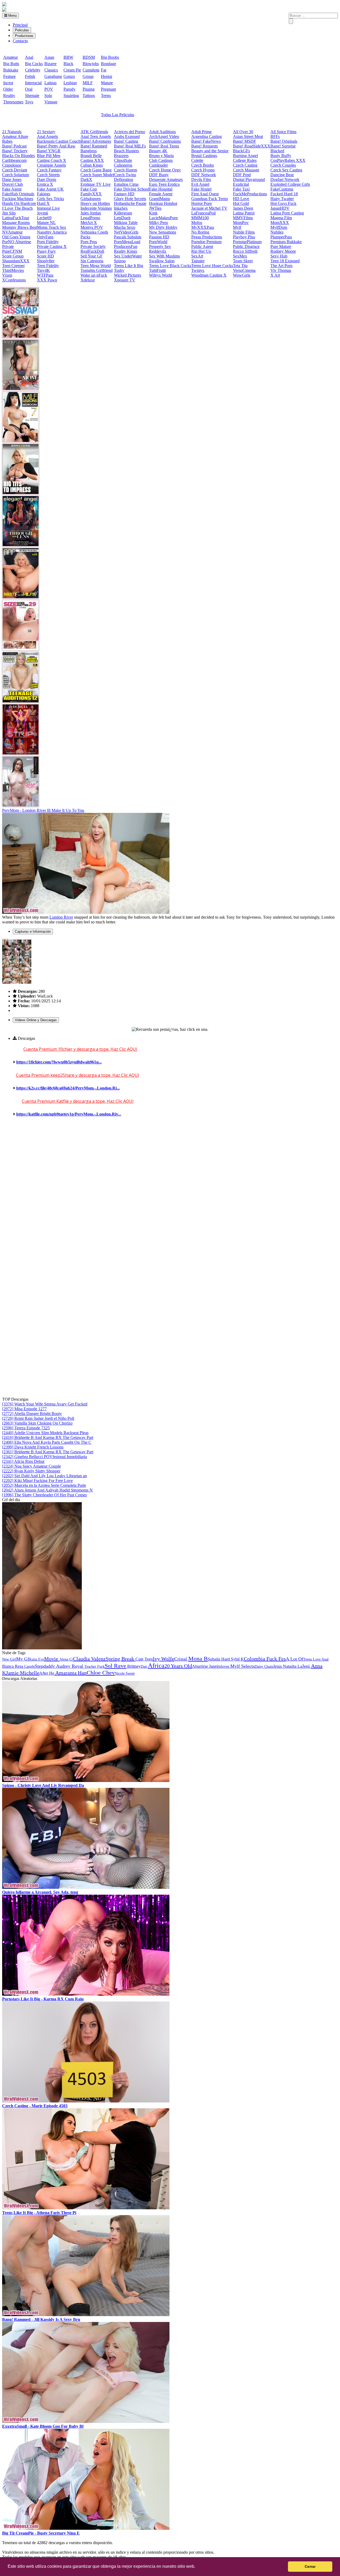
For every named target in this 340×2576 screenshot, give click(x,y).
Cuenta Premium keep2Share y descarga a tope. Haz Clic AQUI (78, 1075)
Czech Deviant (15, 170)
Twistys (198, 270)
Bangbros (89, 151)
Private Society (93, 246)
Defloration (124, 180)
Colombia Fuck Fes (265, 1659)
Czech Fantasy (49, 170)
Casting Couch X (52, 160)
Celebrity (33, 70)
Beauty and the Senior (210, 151)
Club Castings (161, 160)
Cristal (181, 1659)
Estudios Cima (126, 184)
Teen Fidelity (48, 266)
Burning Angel (245, 156)
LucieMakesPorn (163, 218)
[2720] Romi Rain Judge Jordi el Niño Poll (38, 1418)
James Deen (243, 208)
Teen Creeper (13, 266)
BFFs (275, 136)
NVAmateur (12, 232)
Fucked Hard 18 (284, 194)
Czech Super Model (97, 175)
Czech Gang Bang (96, 170)
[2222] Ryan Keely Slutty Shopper (31, 1471)
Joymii (42, 213)
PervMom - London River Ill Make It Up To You (43, 810)
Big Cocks (34, 64)
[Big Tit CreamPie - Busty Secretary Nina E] (86, 2528)
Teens (106, 96)
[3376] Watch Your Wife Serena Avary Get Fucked (45, 1404)
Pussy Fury (46, 251)
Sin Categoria (92, 261)
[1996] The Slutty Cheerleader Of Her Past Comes (44, 1495)
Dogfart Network (285, 180)
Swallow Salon (162, 261)
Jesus (278, 1666)
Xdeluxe (88, 280)
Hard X (43, 203)
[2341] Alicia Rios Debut (23, 1461)
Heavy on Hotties (95, 203)
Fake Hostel (201, 189)
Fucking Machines (18, 199)
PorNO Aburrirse (17, 242)
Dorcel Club (12, 184)
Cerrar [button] (310, 2566)
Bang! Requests (205, 146)
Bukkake (11, 70)
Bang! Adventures (96, 141)
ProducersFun (126, 246)
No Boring (200, 232)
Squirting (71, 96)
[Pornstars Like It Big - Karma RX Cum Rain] (86, 1994)
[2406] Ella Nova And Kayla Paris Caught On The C (47, 1442)
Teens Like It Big (129, 266)
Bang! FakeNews (206, 141)
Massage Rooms (16, 223)
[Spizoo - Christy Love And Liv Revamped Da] (86, 1781)
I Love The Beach (17, 208)
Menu (12, 16)
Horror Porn (201, 203)
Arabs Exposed (127, 136)
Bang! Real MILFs (130, 146)
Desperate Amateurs (166, 180)
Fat (104, 70)
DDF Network (204, 175)
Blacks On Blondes (18, 156)
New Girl (9, 1659)
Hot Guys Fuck (283, 203)
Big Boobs (110, 57)
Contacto (20, 41)
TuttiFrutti (157, 270)
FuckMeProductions (250, 194)
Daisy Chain (264, 1667)
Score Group (13, 256)
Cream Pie (72, 70)
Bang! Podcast (14, 146)
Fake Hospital (161, 189)
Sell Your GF (92, 256)
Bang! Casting (126, 141)
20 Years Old (178, 1666)
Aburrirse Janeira (206, 1666)
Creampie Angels (51, 165)
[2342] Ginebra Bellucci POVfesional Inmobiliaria (44, 1457)
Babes (7, 141)
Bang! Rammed (94, 146)
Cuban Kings (92, 165)
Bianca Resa (13, 1666)
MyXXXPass (203, 227)
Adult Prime (201, 132)
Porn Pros (89, 242)
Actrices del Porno (129, 132)
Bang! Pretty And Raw (56, 146)
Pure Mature (281, 246)
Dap (144, 1667)
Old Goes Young (16, 237)
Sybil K (237, 1659)
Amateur (10, 57)
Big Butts (11, 64)
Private (8, 246)
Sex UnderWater (128, 256)
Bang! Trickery (15, 151)
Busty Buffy (281, 156)
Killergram (123, 213)
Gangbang (53, 76)
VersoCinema (244, 270)
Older (8, 89)
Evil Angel (200, 184)
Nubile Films (244, 232)
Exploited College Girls (290, 184)
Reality (9, 96)
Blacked (277, 151)
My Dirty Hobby (163, 227)
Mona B (198, 1659)
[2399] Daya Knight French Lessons (33, 1447)
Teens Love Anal (316, 1659)
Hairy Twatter (282, 199)
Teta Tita (240, 266)
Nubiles (277, 232)
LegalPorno (90, 218)
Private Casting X (52, 246)
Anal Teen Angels (96, 136)
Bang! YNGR (49, 151)
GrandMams (160, 199)
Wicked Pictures (127, 275)
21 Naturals (12, 132)
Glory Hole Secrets (130, 199)
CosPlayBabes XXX (288, 160)
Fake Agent (12, 189)
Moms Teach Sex (52, 227)
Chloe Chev (101, 1673)
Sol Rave (115, 1666)
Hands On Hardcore (19, 203)
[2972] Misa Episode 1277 (24, 1409)
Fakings (44, 194)
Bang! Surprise (283, 146)
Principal (20, 25)
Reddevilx (158, 251)
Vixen (7, 275)
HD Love (241, 199)
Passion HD (159, 237)
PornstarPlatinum (247, 242)
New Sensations (163, 232)
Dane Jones (12, 180)
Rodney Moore (283, 251)
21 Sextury (46, 132)
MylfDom (279, 227)
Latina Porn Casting (287, 213)
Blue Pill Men (49, 156)
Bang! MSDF (245, 141)
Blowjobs (91, 64)
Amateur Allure (15, 136)
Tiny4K (43, 270)
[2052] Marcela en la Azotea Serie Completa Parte (44, 1485)
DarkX (86, 180)
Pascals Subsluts (128, 237)
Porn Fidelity (48, 242)
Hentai (107, 76)
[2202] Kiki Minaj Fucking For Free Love (37, 1481)
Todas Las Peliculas (118, 115)
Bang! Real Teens (164, 146)
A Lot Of (295, 1659)
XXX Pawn (47, 280)
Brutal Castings (204, 156)
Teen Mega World (96, 266)
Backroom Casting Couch (59, 141)
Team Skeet (243, 261)
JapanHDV (280, 208)
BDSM (89, 57)
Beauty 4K (158, 151)
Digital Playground (249, 180)
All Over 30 (243, 132)
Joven (226, 1667)
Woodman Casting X (209, 275)
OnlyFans (45, 237)
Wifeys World (161, 275)
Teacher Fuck (95, 1667)
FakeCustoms (282, 189)
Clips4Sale (123, 160)
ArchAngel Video (164, 136)
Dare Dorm (46, 180)
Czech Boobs (203, 165)
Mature (107, 83)
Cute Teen (144, 1659)
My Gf (23, 1659)
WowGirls (242, 275)
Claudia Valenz (89, 1659)
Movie (52, 1659)
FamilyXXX (91, 194)
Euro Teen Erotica (164, 184)
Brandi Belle (91, 156)
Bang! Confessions (165, 141)
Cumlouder (158, 165)
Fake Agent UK (50, 189)
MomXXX (280, 223)
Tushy (119, 270)
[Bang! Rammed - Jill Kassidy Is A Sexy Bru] (86, 2315)
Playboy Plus (244, 237)
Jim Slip (9, 213)
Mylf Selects (243, 1666)
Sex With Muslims (164, 256)
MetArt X (89, 223)
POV (49, 89)
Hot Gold (241, 203)
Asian (49, 57)
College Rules (245, 160)
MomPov (241, 223)
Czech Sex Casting (286, 170)
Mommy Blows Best (20, 227)
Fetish (30, 76)
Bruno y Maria (161, 156)
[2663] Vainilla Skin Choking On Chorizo (37, 1423)
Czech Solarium (16, 175)
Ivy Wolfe (163, 1659)
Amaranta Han (70, 1673)
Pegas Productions (207, 237)
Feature (9, 76)
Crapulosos (12, 165)
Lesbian (70, 83)
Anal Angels (47, 136)
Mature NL (46, 223)
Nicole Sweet (125, 1673)
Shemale (32, 96)
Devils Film (201, 180)
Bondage (109, 64)
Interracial (33, 83)
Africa (156, 1666)
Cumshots (91, 70)
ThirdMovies (13, 270)
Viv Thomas (281, 270)
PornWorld (158, 242)
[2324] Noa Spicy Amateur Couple (31, 1466)
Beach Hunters (126, 151)
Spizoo (120, 261)
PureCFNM (12, 251)
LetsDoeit (122, 218)
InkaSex (121, 208)
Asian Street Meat (248, 136)
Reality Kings (126, 251)
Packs (85, 237)
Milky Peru (158, 223)
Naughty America (52, 232)
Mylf (237, 227)
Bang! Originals (284, 141)
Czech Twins (125, 175)
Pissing (89, 89)
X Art (275, 275)
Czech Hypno (203, 170)
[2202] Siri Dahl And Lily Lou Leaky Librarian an (44, 1476)
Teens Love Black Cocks (170, 266)
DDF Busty (159, 175)
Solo (48, 96)
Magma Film (281, 218)
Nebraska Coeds (94, 232)
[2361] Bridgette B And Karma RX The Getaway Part (48, 1452)
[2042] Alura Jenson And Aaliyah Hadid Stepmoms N (47, 1490)
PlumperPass (281, 237)
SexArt (197, 256)
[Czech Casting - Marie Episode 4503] (86, 2101)
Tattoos (89, 96)
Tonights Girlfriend (97, 270)
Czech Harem (126, 170)
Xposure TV (125, 280)
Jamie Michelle (23, 1673)
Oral (29, 89)
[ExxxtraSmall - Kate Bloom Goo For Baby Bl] (86, 2421)
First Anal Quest (205, 194)
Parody (69, 89)
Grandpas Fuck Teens (210, 199)
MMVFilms (243, 218)
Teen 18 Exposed (285, 261)
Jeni (307, 1666)
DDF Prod (242, 175)
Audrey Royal (70, 1666)
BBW (68, 57)
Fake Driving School (131, 189)
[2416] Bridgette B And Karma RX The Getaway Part (48, 1437)
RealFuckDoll (92, 251)
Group (88, 76)
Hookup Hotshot (163, 203)
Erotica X (45, 184)
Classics (51, 70)
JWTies (155, 208)
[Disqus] (170, 1192)
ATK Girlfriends (94, 132)
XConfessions (14, 280)
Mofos (197, 223)
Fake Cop (89, 189)
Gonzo (69, 76)
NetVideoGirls (126, 232)
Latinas (50, 83)
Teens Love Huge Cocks (212, 266)
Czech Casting (245, 165)
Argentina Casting (207, 136)
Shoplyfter (46, 261)
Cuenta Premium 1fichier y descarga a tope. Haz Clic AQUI (80, 1049)
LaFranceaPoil (203, 213)
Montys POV (92, 227)
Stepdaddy (45, 1666)
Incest (8, 83)
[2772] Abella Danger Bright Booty (32, 1414)
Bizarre (50, 64)
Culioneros (123, 165)
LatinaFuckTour (16, 218)
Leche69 (44, 218)
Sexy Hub (279, 256)
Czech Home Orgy (165, 170)
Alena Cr (66, 1659)
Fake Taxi (241, 189)
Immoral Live (48, 208)
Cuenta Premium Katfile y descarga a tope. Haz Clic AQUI (78, 1101)
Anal (29, 57)
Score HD (45, 256)
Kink (153, 213)
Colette (197, 160)
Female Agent (161, 194)
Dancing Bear (282, 175)
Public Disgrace (246, 246)
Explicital (241, 184)
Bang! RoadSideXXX (252, 146)
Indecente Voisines (96, 208)
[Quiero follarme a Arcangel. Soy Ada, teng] (86, 1887)
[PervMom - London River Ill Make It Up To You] (86, 912)
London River (61, 917)
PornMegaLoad (127, 242)
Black (68, 64)
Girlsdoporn (91, 199)
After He (47, 1673)
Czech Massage (246, 170)
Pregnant (108, 89)
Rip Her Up (201, 251)
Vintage (51, 102)
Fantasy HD (124, 194)
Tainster (198, 261)
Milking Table (126, 223)
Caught (29, 1667)
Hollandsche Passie (130, 203)
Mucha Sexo (125, 227)
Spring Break (121, 1659)
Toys (29, 102)
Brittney (133, 1666)
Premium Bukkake (286, 242)
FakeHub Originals (18, 194)
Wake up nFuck (94, 275)
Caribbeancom (14, 160)
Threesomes (13, 102)
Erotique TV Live (95, 184)
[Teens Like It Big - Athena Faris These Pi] (86, 2208)
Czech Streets (48, 175)
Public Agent (202, 246)
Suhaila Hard (219, 1659)
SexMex (240, 256)
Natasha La (292, 1666)
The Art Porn (281, 266)
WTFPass (45, 275)
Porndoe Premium (206, 242)
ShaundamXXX (16, 261)
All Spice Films (283, 132)
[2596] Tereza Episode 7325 (26, 1428)
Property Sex (160, 246)
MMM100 (200, 218)
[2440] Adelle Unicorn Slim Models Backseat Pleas (45, 1433)
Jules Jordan (91, 213)
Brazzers (121, 156)
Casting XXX (92, 160)
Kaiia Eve (37, 1659)
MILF (88, 83)
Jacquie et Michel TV (209, 208)
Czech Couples (283, 165)
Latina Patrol (244, 213)
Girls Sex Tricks (50, 199)
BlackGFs (241, 151)
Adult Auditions (162, 132)
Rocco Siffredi (245, 251)
